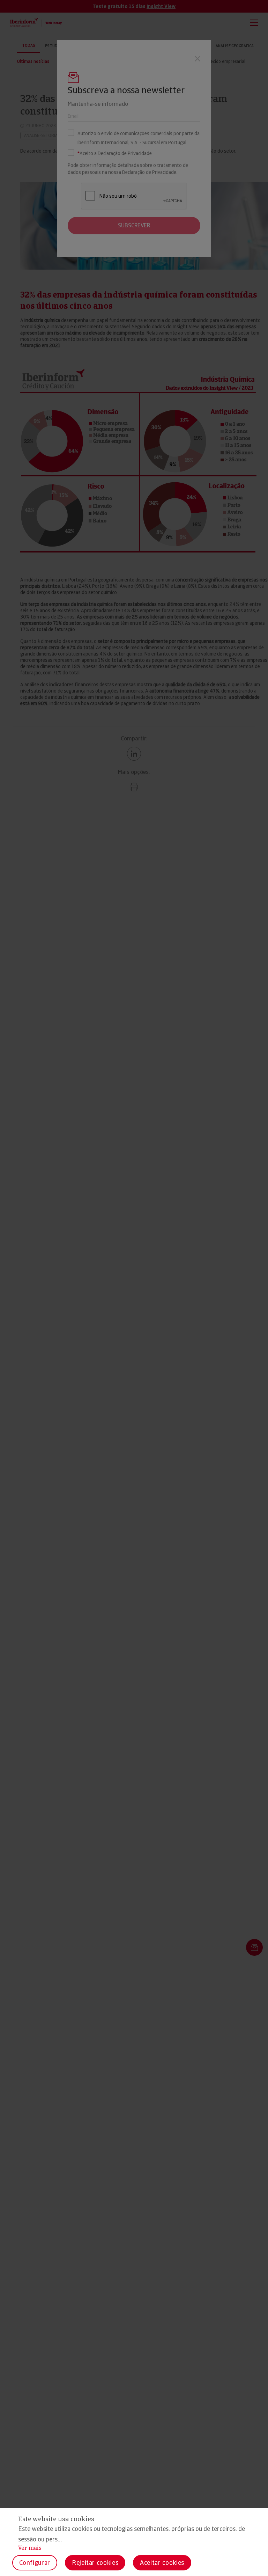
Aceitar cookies (162, 2563)
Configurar (35, 2563)
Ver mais (30, 2548)
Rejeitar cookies (95, 2563)
